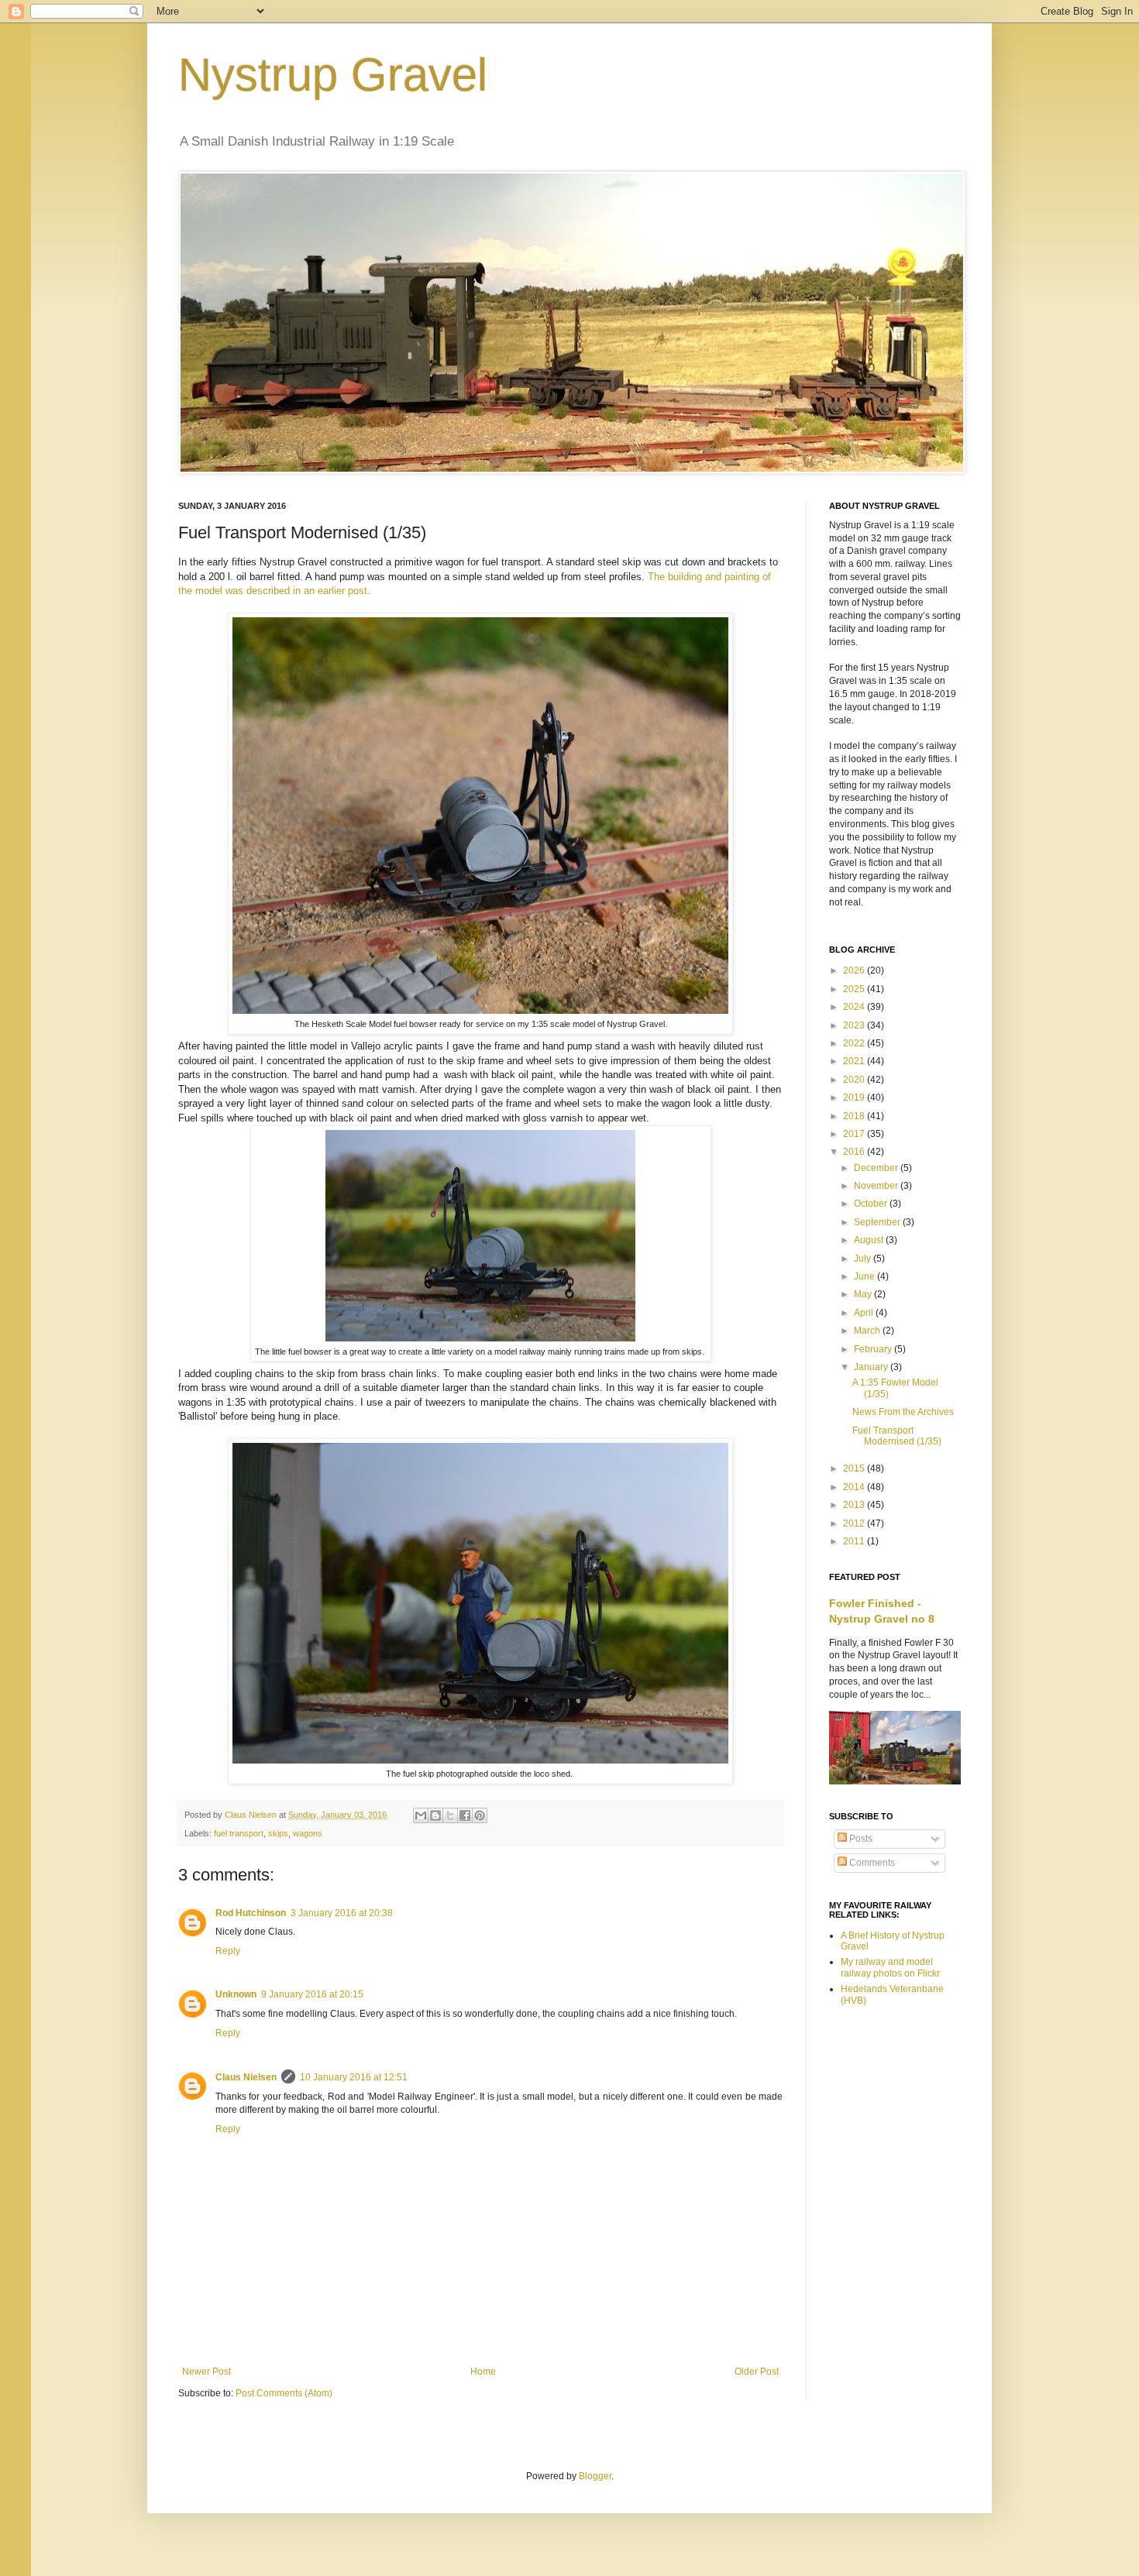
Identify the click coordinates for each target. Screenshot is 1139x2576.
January (872, 1367)
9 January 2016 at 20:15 (312, 1994)
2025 (855, 989)
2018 (855, 1116)
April (865, 1313)
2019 (855, 1097)
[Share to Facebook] (465, 1815)
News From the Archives (903, 1412)
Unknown (236, 1994)
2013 (855, 1505)
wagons (308, 1833)
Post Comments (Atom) (284, 2393)
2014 (855, 1487)
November (877, 1186)
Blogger (595, 2476)
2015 (855, 1468)
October (872, 1204)
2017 (855, 1134)
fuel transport (239, 1833)
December (877, 1168)
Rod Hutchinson (251, 1913)
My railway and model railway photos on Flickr (890, 1967)
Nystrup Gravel (333, 75)
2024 (855, 1007)
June (865, 1276)
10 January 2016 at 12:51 (354, 2077)
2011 (855, 1541)
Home (483, 2372)
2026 (855, 970)
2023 (855, 1025)
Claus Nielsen (246, 2077)
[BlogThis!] (435, 1815)
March (868, 1331)
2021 (855, 1061)
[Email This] (421, 1815)
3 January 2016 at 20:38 (342, 1913)
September (878, 1222)
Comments (871, 1863)
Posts (860, 1839)
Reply (228, 1951)
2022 (855, 1043)
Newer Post (206, 2372)
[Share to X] (450, 1815)
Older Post (757, 2372)
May (864, 1294)
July (864, 1259)
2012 (855, 1523)
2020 (855, 1080)
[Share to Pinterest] (480, 1815)
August (870, 1240)
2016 (855, 1152)
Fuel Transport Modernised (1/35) (897, 1436)
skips (278, 1833)
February (874, 1349)
